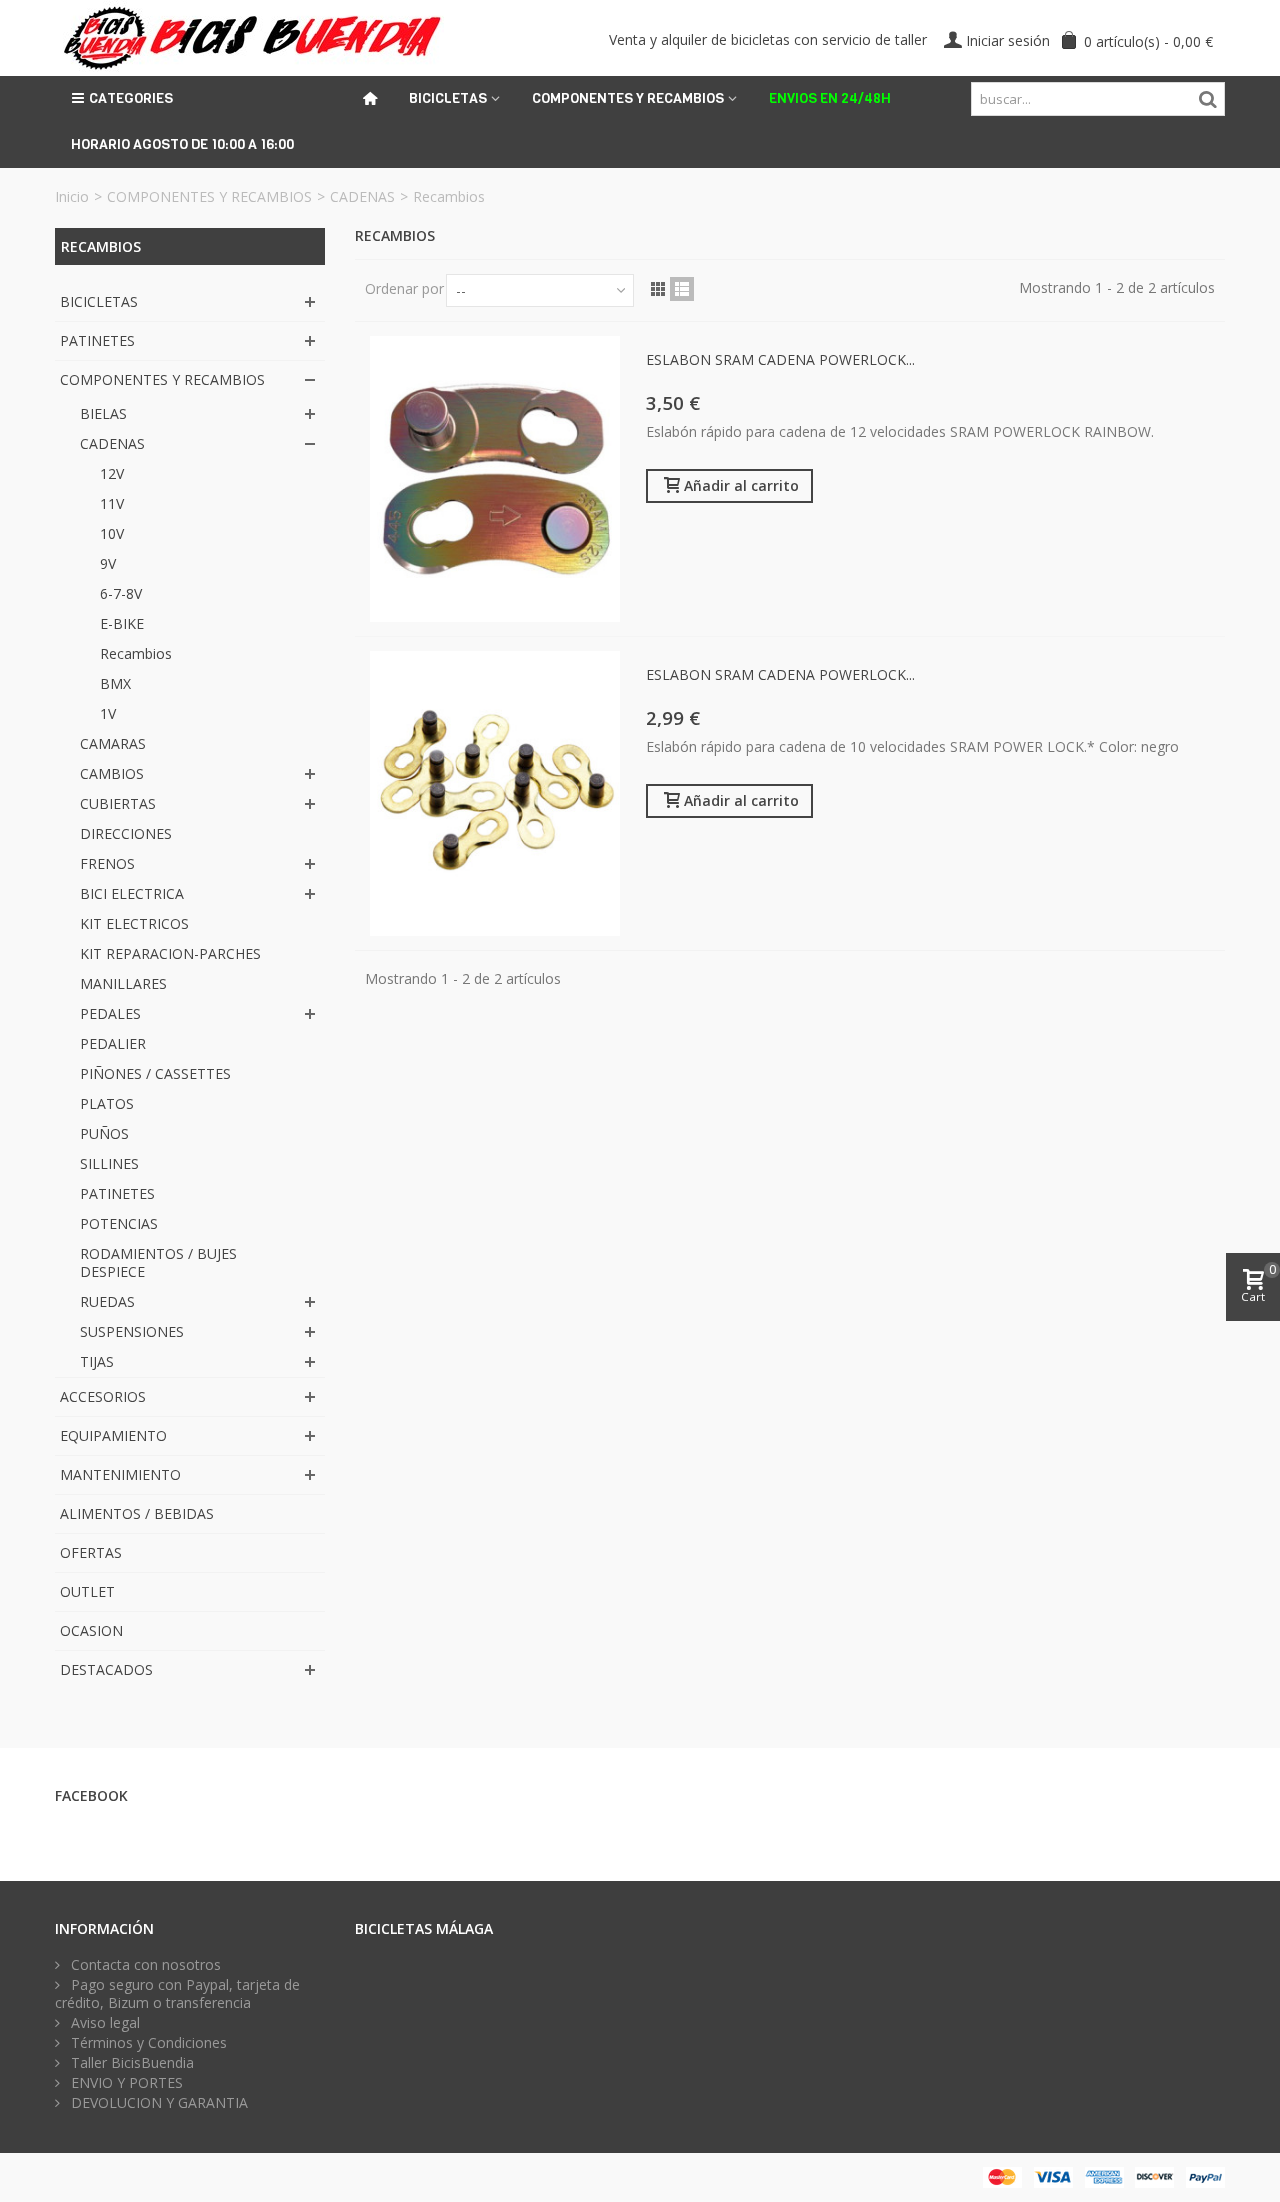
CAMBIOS (112, 773)
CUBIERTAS (118, 803)
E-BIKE (122, 623)
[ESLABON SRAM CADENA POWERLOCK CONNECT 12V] (495, 479)
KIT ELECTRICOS (134, 923)
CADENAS (362, 196)
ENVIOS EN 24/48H (830, 98)
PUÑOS (104, 1133)
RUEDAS (107, 1301)
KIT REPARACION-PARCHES (170, 953)
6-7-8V (121, 593)
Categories (131, 98)
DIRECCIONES (126, 833)
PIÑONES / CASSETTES (155, 1073)
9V (108, 563)
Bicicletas (448, 98)
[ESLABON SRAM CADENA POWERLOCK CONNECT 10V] (495, 794)
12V (112, 473)
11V (112, 503)
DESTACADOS (106, 1669)
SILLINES (109, 1163)
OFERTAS (91, 1552)
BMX (115, 683)
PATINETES (97, 340)
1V (108, 713)
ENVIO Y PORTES (125, 2083)
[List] (682, 289)
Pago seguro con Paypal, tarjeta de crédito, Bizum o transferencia (177, 1994)
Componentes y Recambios (628, 98)
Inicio (72, 196)
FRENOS (107, 863)
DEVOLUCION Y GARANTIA (157, 2103)
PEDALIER (113, 1043)
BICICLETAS (99, 301)
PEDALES (110, 1013)
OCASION (91, 1630)
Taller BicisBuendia (130, 2063)
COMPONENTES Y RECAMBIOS (209, 196)
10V (112, 533)
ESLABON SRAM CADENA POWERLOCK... (780, 359)
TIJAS (97, 1361)
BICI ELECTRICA (132, 893)
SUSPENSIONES (132, 1331)
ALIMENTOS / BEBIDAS (137, 1513)
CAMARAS (113, 743)
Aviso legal (103, 2023)
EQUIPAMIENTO (113, 1435)
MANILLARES (123, 983)
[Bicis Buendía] (249, 36)
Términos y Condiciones (147, 2043)
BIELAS (103, 413)
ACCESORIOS (103, 1396)
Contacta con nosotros (144, 1965)
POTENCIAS (119, 1223)
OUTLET (87, 1591)
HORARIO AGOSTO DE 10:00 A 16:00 (182, 144)
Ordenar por (404, 288)
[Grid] (658, 289)
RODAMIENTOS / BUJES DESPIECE (158, 1262)
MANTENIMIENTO (120, 1474)
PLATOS (107, 1103)
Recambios (136, 653)
